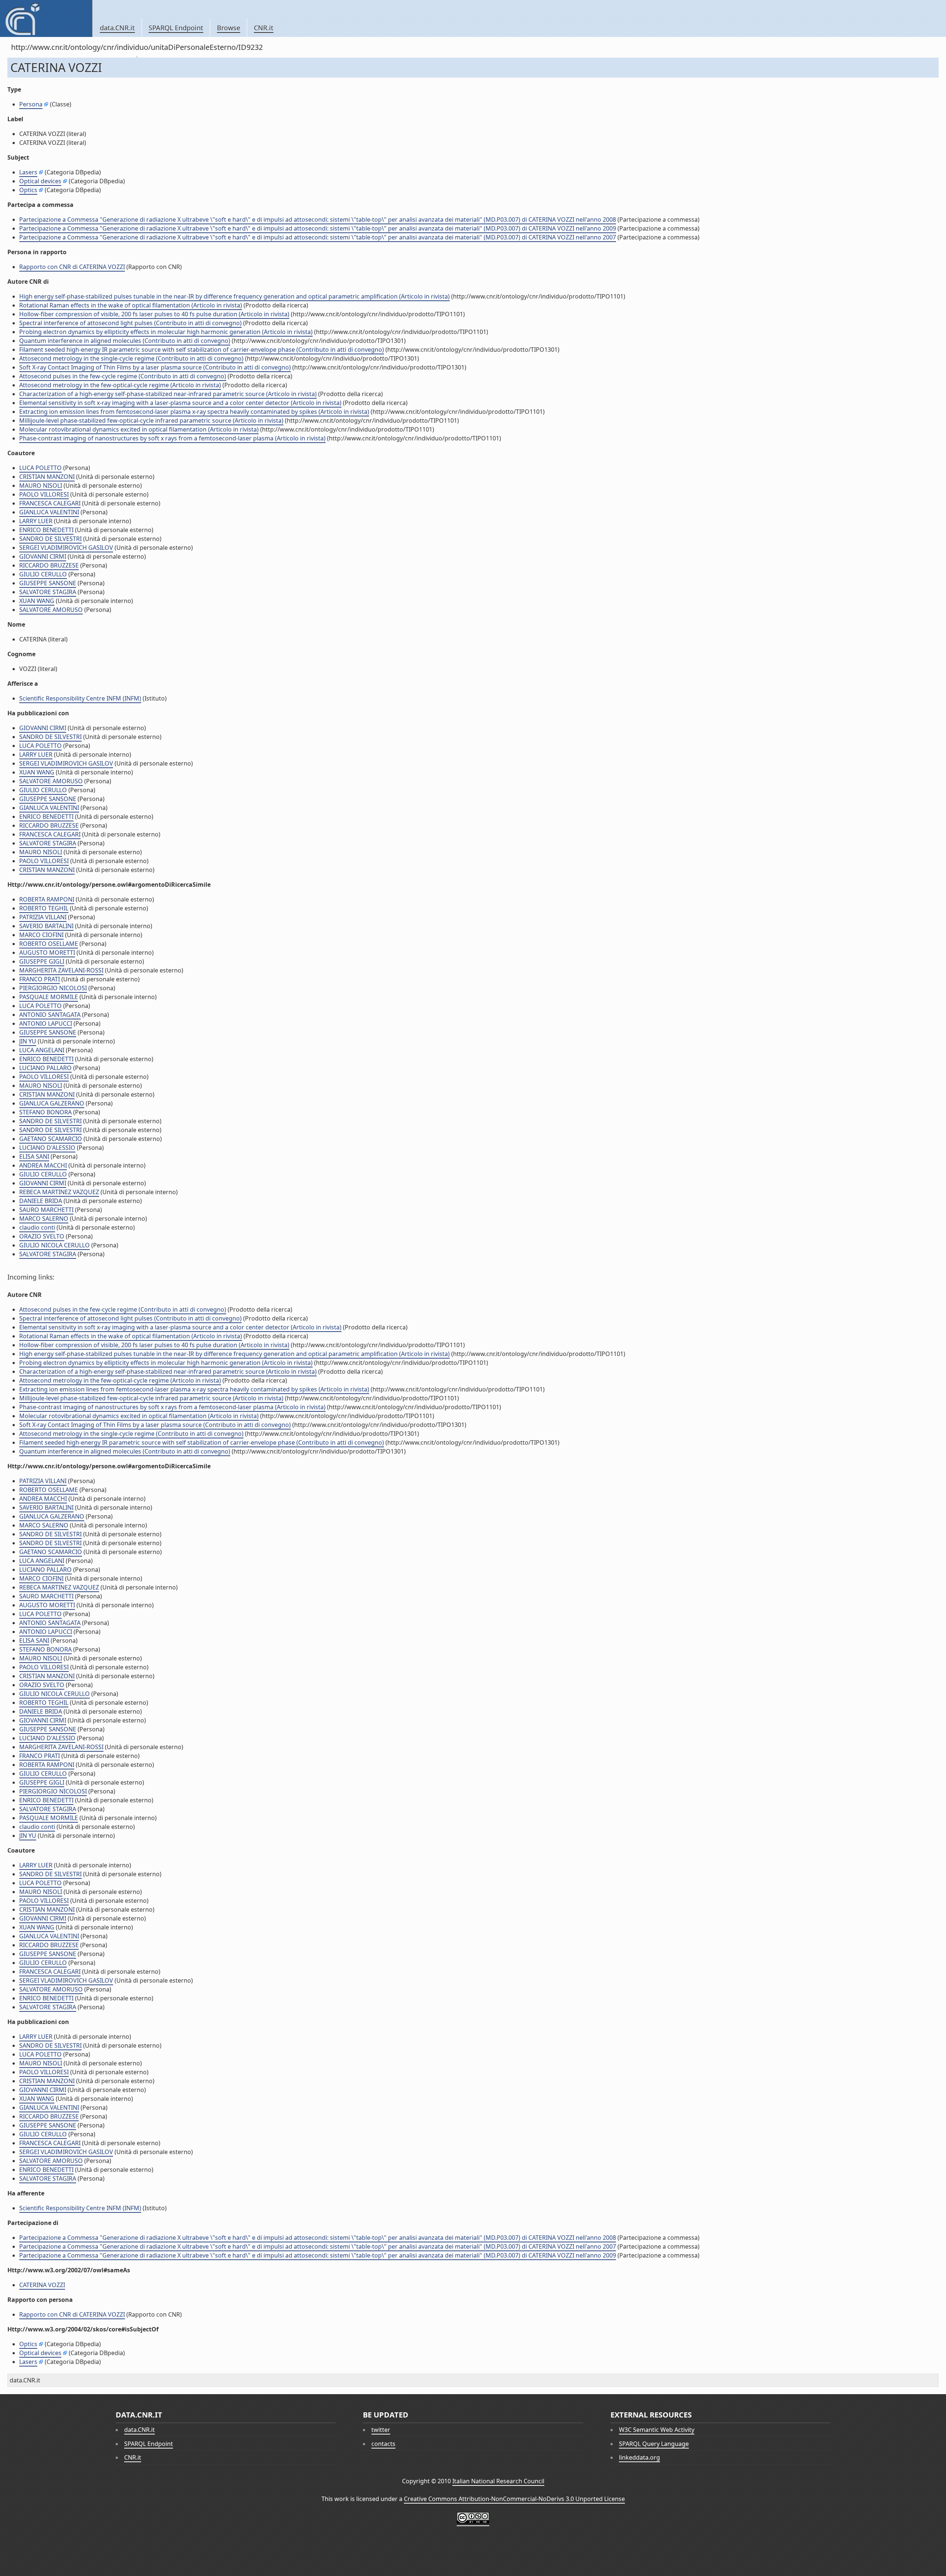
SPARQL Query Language (654, 2444)
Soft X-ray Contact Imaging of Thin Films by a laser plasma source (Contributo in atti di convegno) (155, 367)
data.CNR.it (117, 28)
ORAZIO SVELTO (42, 1236)
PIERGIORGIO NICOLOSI (53, 988)
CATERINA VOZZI (42, 2285)
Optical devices (40, 181)
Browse (229, 28)
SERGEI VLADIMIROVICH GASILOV (66, 548)
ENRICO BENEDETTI (46, 530)
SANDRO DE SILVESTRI (50, 539)
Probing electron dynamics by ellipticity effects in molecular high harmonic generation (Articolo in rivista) (166, 332)
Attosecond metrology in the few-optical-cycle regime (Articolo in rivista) (120, 385)
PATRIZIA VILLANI (43, 917)
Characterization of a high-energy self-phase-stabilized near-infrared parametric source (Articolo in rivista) (168, 394)
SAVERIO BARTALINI (46, 926)
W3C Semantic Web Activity (657, 2430)
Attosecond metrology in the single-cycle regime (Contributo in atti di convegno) (131, 358)
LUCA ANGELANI (42, 1050)
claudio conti (37, 1227)
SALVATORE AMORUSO (51, 610)
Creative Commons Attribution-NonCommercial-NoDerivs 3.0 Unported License (514, 2499)
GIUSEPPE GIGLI (42, 961)
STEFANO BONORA (45, 1112)
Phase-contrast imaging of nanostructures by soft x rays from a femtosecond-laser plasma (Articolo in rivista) (172, 438)
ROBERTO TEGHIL (44, 908)
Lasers (28, 172)
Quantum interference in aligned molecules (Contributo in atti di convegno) (125, 341)
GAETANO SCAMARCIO (51, 1139)
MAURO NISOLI (41, 485)
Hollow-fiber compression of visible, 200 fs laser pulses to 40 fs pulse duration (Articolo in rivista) (154, 314)
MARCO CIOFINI (41, 935)
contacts (383, 2444)
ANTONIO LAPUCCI (46, 1023)
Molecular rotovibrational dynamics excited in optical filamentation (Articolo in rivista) (139, 429)
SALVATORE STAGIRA (48, 592)
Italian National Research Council (498, 2481)
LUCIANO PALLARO (45, 1068)
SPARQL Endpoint (176, 28)
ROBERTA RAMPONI (47, 899)
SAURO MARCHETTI (46, 1210)
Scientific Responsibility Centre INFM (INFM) (80, 698)
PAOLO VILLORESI (44, 494)
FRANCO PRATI (40, 979)
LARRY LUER (36, 521)
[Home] (46, 18)
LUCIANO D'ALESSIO (47, 1148)
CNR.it (264, 28)
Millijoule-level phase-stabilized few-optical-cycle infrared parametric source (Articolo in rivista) (151, 420)
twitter (381, 2430)
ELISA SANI (34, 1156)
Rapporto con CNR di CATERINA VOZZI (72, 267)
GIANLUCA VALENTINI (49, 512)
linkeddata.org (639, 2457)
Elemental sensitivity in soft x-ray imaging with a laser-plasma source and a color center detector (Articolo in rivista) (180, 403)
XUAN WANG (37, 601)
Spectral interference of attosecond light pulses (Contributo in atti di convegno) (130, 323)
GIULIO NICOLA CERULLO (55, 1245)
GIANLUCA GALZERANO (52, 1103)
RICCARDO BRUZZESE (49, 565)
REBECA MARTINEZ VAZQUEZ (59, 1192)
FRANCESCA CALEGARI (50, 503)
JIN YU (28, 1041)
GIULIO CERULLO (43, 574)
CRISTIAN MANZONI (47, 477)
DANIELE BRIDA (41, 1201)
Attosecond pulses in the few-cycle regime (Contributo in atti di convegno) (123, 376)
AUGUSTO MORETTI (47, 953)
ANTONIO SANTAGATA (50, 1015)
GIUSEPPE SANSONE (48, 583)
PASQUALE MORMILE (49, 997)
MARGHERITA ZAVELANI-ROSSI (61, 970)
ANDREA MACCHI (43, 1165)
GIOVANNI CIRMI (43, 556)
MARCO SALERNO (44, 1219)
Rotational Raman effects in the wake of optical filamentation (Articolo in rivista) (131, 305)
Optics (28, 190)
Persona (31, 104)
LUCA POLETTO (40, 468)
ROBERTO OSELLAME (49, 944)
